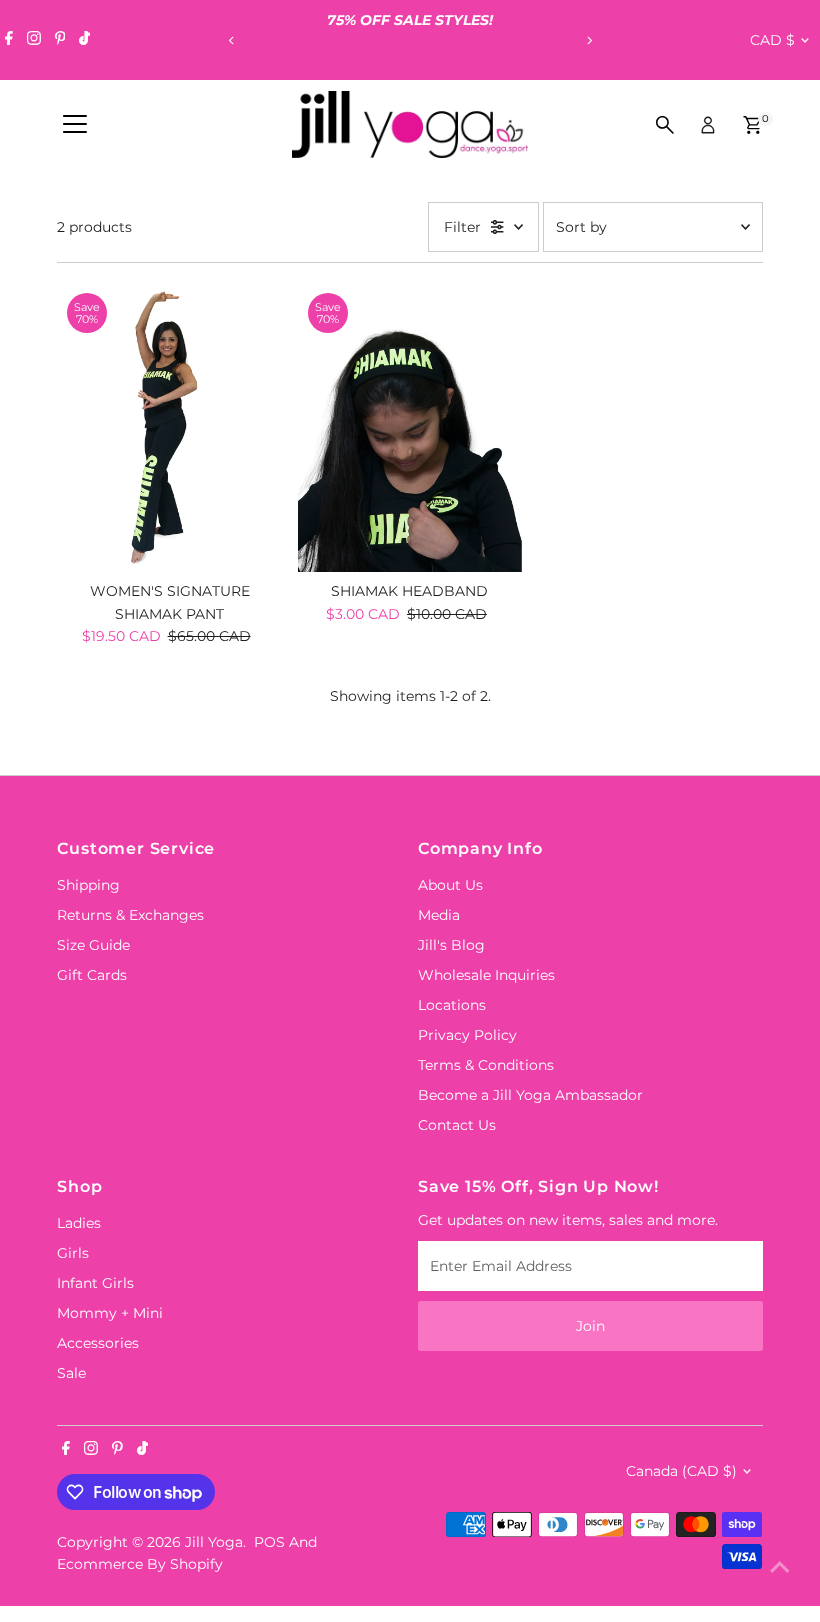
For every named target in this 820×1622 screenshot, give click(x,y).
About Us (450, 885)
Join (590, 1326)
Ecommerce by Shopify (140, 1564)
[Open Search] (665, 125)
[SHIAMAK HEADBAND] (410, 427)
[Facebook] (9, 40)
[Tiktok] (84, 40)
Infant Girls (95, 1283)
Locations (452, 1005)
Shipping (88, 885)
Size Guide (93, 945)
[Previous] (231, 40)
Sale (71, 1373)
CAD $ (772, 40)
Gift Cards (92, 975)
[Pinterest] (60, 40)
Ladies (79, 1223)
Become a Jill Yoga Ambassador (530, 1095)
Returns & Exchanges (130, 915)
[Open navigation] (75, 125)
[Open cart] (752, 125)
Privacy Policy (467, 1035)
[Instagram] (34, 40)
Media (439, 915)
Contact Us (457, 1125)
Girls (73, 1253)
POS (269, 1542)
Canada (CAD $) (681, 1471)
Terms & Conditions (486, 1065)
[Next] (588, 40)
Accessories (98, 1343)
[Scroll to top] (780, 1567)
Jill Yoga (214, 1542)
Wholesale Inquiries (486, 975)
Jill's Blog (451, 945)
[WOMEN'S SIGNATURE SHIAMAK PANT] (169, 427)
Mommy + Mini (110, 1313)
